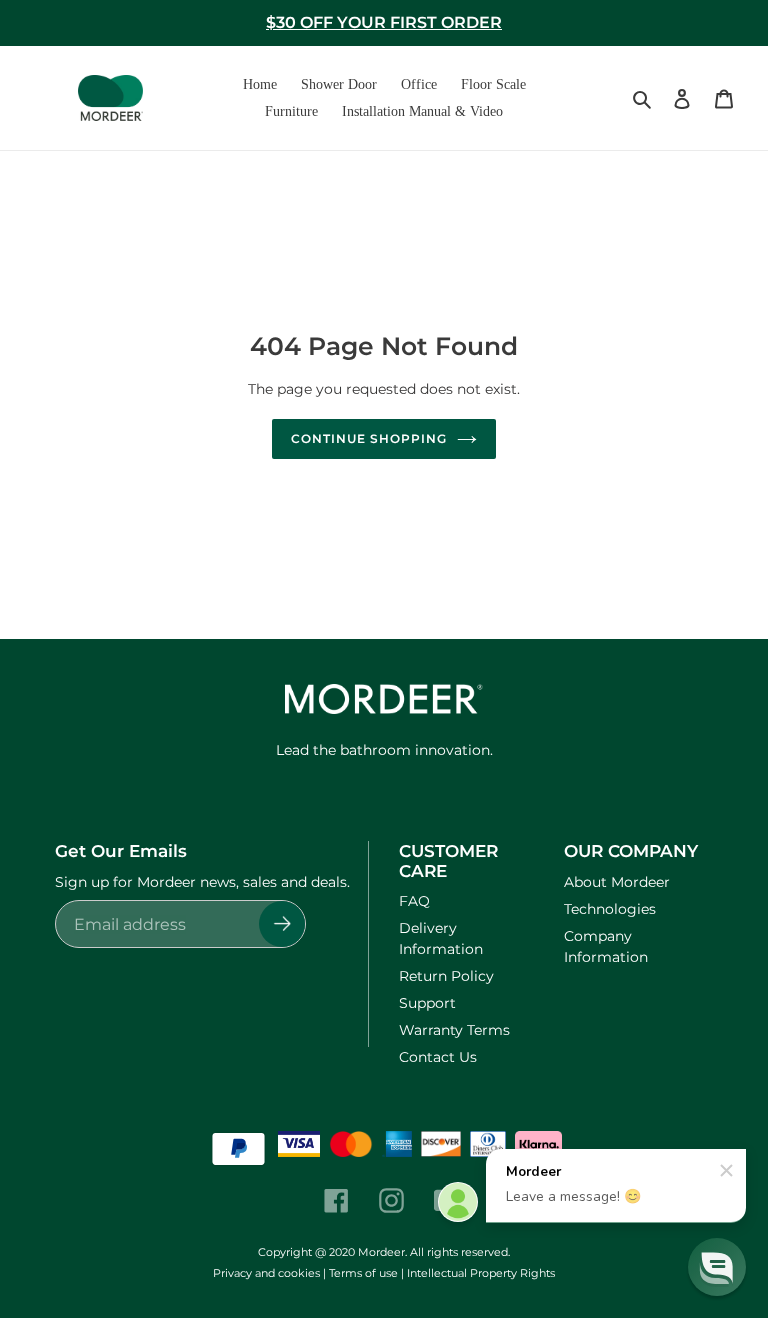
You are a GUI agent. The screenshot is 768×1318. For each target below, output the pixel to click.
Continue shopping (368, 438)
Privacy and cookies (266, 1273)
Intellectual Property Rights (481, 1273)
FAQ (414, 901)
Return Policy (446, 976)
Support (427, 1003)
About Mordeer (617, 882)
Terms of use (363, 1273)
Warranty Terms (454, 1030)
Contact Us (438, 1057)
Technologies (610, 909)
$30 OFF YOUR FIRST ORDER (384, 22)
